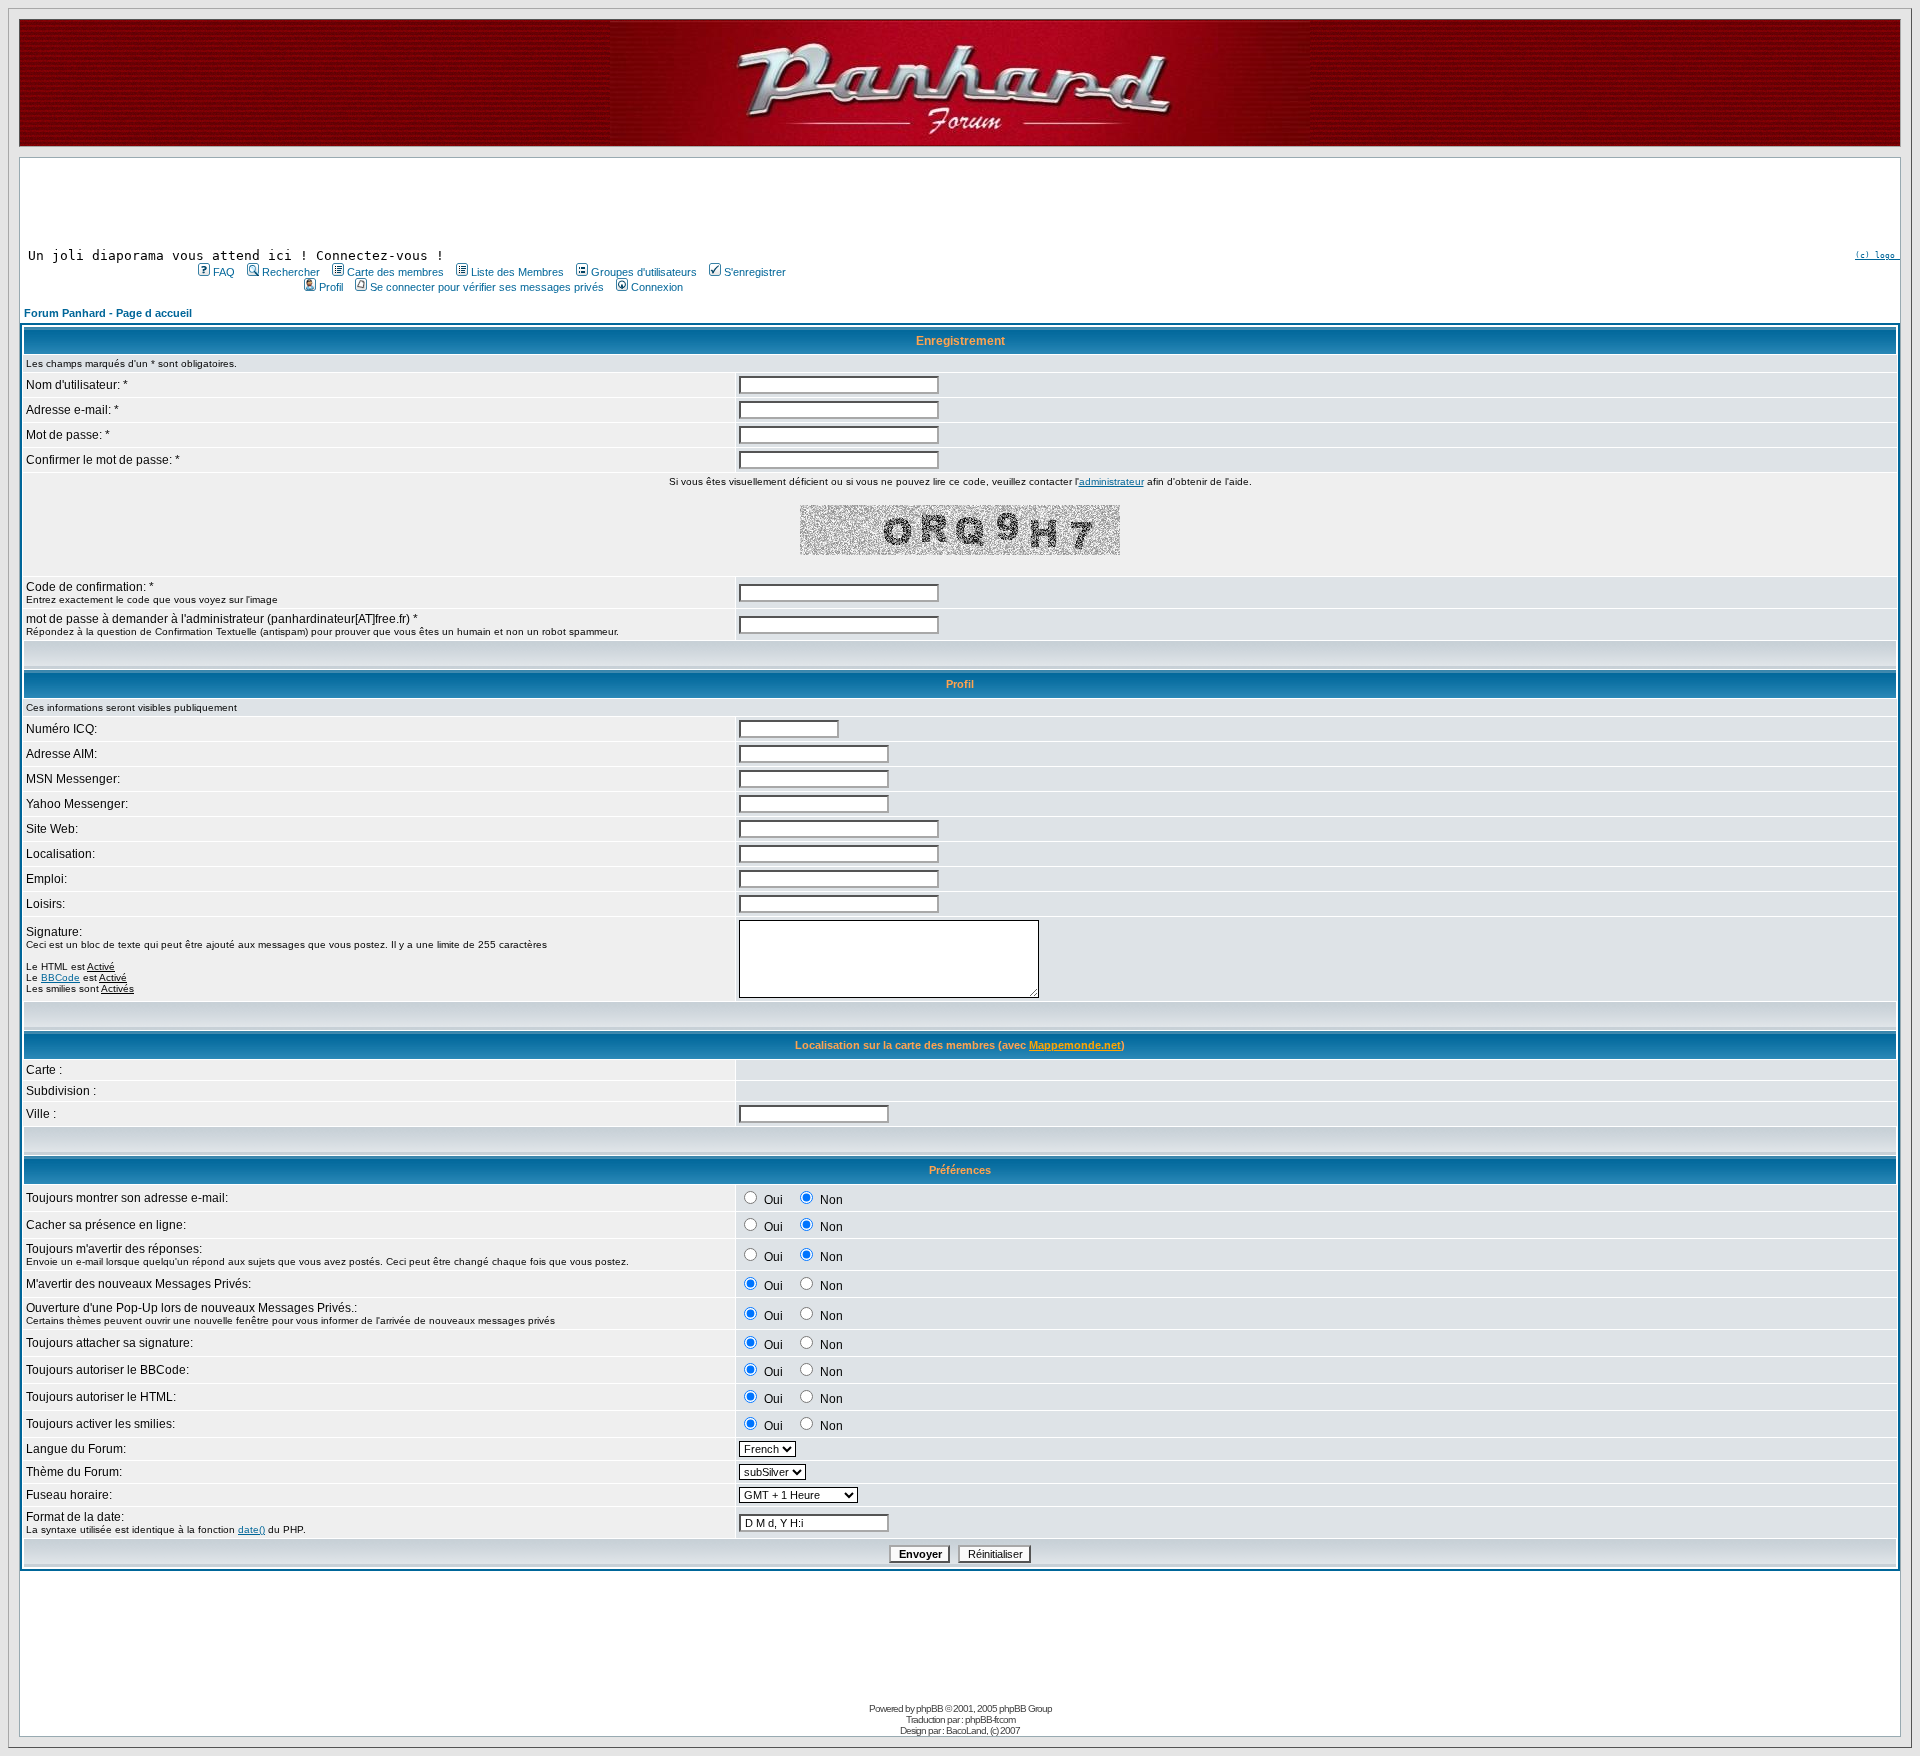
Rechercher (291, 272)
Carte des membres (395, 272)
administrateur (1111, 481)
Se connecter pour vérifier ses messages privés (487, 287)
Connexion (657, 287)
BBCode (60, 977)
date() (251, 1529)
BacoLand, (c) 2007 (983, 1730)
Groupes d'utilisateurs (644, 272)
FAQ (224, 272)
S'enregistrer (755, 272)
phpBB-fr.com (990, 1719)
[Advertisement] (490, 203)
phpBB (929, 1708)
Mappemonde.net (1075, 1045)
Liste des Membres (517, 272)
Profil (331, 287)
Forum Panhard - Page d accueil (108, 313)
